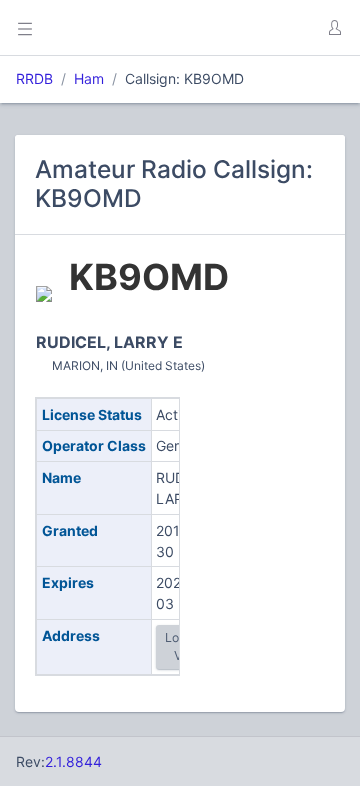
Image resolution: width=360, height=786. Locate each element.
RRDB (34, 78)
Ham (89, 78)
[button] (334, 28)
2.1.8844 (73, 761)
